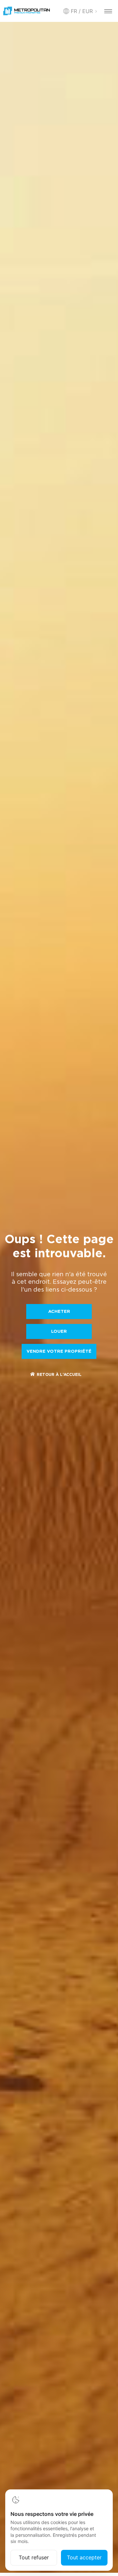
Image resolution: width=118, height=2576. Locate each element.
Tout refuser (34, 2557)
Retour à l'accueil (59, 1375)
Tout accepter (84, 2557)
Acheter (59, 1312)
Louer (59, 1332)
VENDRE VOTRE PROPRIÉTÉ (59, 1352)
